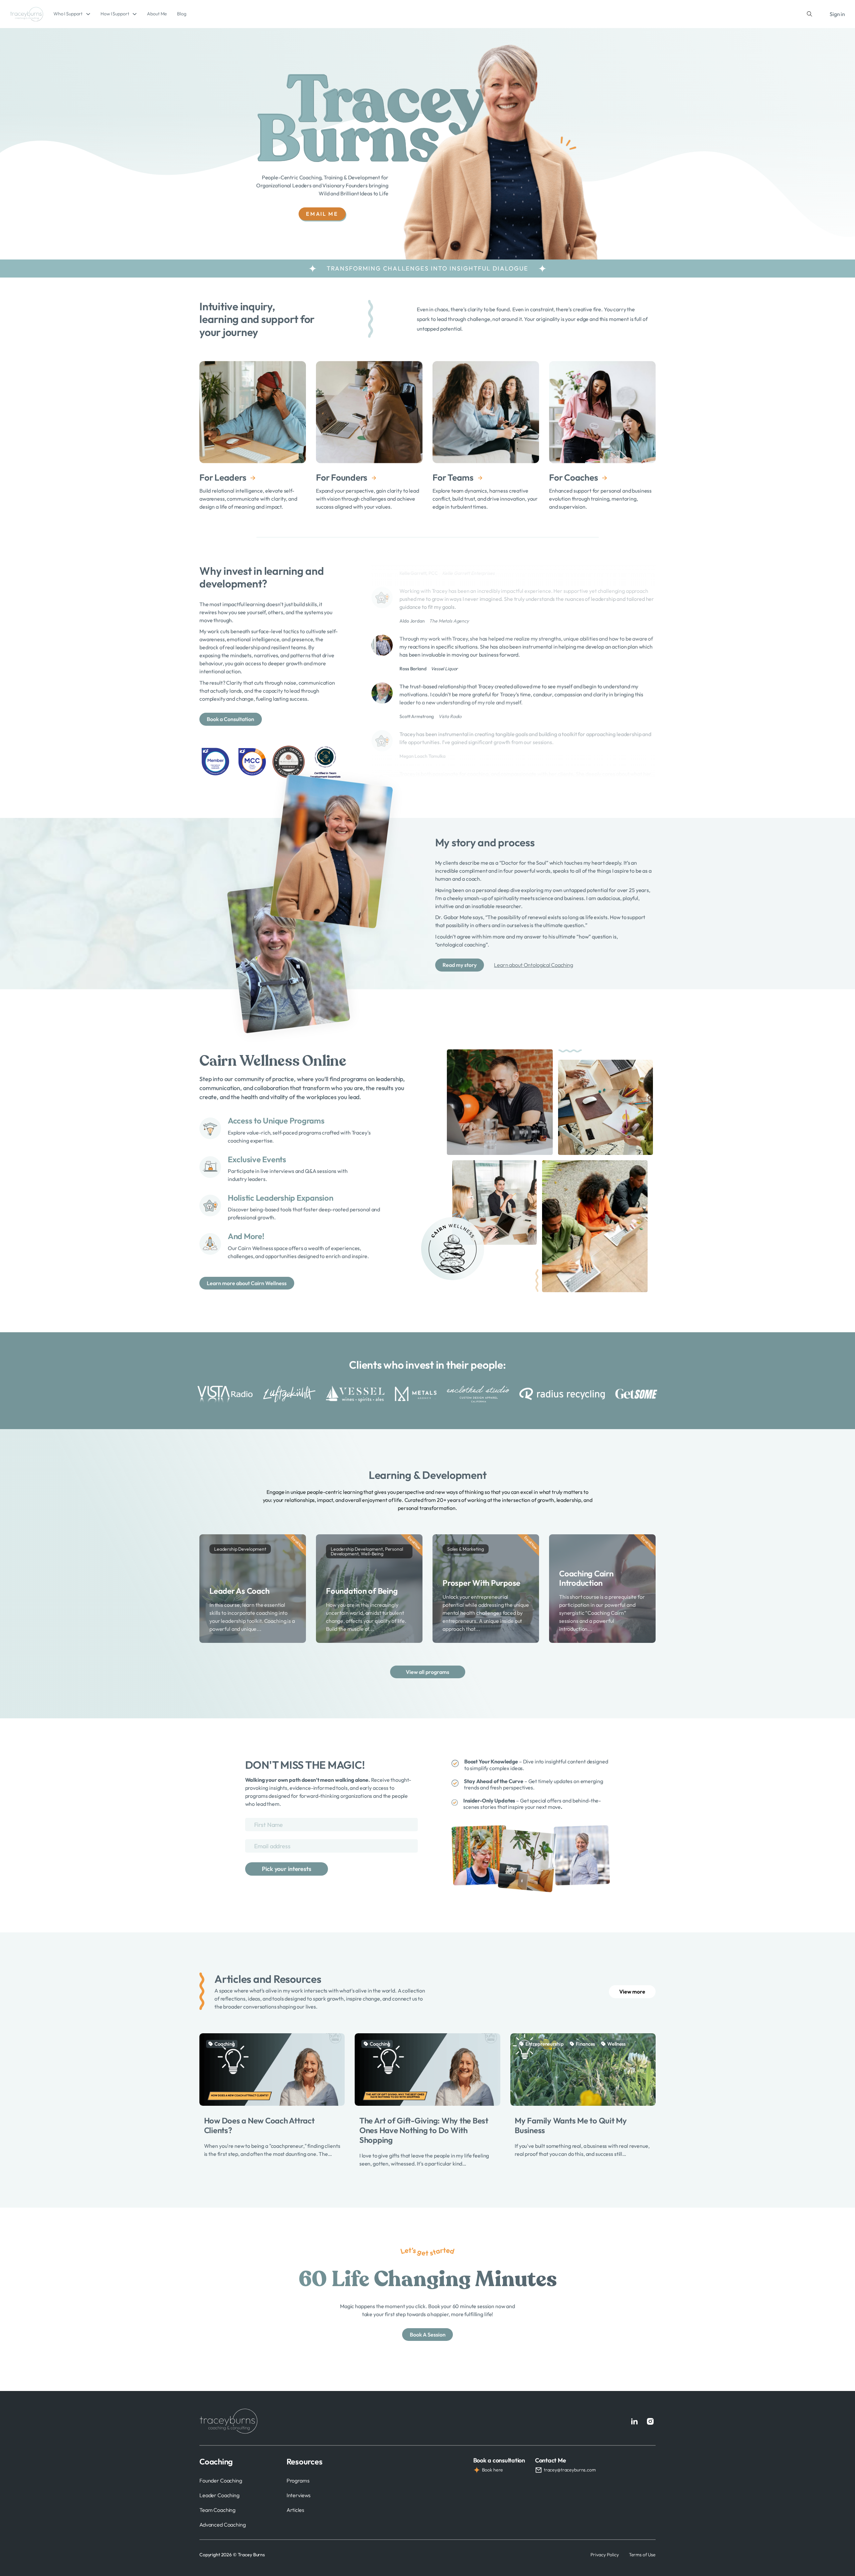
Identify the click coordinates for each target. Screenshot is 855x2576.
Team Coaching (217, 2510)
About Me (157, 14)
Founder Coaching (221, 2480)
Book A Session (428, 2335)
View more (632, 1992)
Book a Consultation (230, 719)
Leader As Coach (239, 1591)
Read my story (460, 965)
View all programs (427, 1672)
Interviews (299, 2495)
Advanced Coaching (223, 2525)
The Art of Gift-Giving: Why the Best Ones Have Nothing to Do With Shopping (424, 2130)
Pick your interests (286, 1869)
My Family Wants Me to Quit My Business (571, 2125)
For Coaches (573, 477)
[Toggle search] (810, 14)
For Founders (342, 477)
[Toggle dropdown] (88, 14)
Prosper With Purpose (481, 1583)
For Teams (453, 477)
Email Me (322, 214)
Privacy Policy (605, 2555)
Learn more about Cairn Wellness (247, 1283)
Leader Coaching (219, 2495)
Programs (298, 2480)
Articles (295, 2510)
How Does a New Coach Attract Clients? (259, 2125)
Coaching (225, 2044)
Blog (182, 14)
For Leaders (223, 477)
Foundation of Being (362, 1591)
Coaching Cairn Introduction (586, 1578)
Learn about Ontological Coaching (534, 965)
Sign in (837, 14)
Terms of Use (642, 2555)
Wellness (616, 2044)
